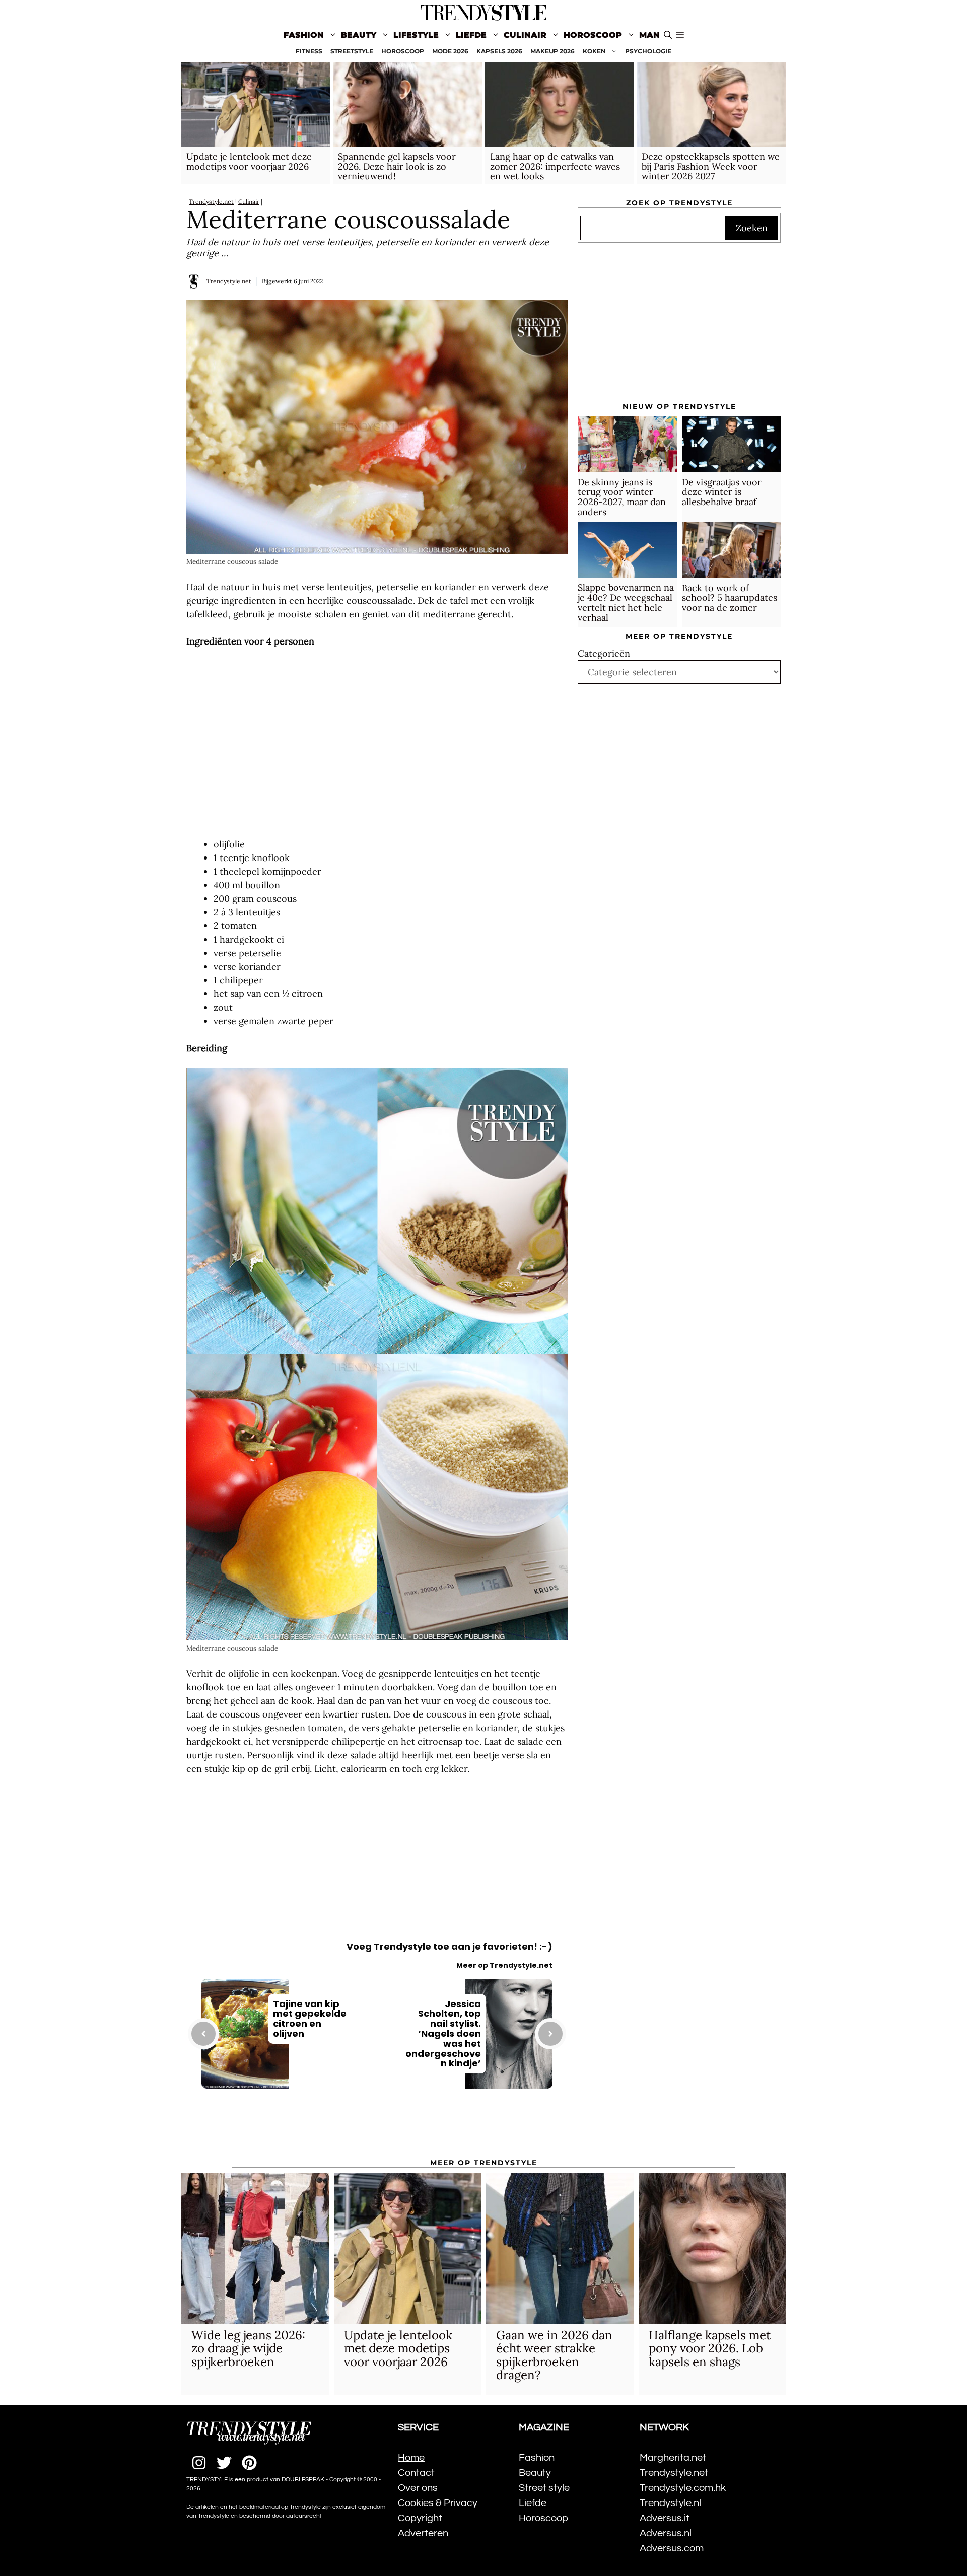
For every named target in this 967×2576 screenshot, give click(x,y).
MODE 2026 (450, 51)
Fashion (304, 35)
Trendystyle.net (211, 202)
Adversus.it (665, 2518)
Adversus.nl (666, 2533)
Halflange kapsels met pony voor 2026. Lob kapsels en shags (710, 2348)
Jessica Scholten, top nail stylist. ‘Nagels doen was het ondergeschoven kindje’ (443, 2034)
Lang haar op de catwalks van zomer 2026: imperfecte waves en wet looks (555, 166)
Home (411, 2458)
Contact (416, 2473)
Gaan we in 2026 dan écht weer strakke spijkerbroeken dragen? (554, 2355)
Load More (377, 2130)
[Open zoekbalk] (668, 35)
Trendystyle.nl (670, 2503)
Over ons (418, 2488)
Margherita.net (673, 2458)
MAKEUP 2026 (552, 51)
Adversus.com (672, 2548)
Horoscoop (593, 35)
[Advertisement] (377, 743)
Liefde (471, 35)
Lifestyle (416, 35)
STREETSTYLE (352, 51)
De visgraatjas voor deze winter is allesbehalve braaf (722, 492)
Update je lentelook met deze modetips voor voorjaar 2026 (249, 161)
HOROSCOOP (403, 51)
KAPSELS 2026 (499, 51)
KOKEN (594, 51)
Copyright (420, 2518)
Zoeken (752, 228)
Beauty (359, 35)
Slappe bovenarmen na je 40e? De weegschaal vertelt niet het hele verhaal (626, 602)
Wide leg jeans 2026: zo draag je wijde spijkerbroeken (248, 2348)
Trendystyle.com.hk (683, 2488)
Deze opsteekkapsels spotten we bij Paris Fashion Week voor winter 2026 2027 (711, 166)
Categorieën (604, 653)
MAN (649, 35)
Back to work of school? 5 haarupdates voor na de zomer (730, 597)
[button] (680, 35)
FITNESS (309, 51)
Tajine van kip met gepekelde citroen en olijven (310, 2019)
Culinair (525, 35)
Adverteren (423, 2533)
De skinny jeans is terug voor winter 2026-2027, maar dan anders (622, 497)
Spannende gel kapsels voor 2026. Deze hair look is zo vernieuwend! (397, 166)
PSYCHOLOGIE (648, 51)
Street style (544, 2488)
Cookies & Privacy (438, 2503)
